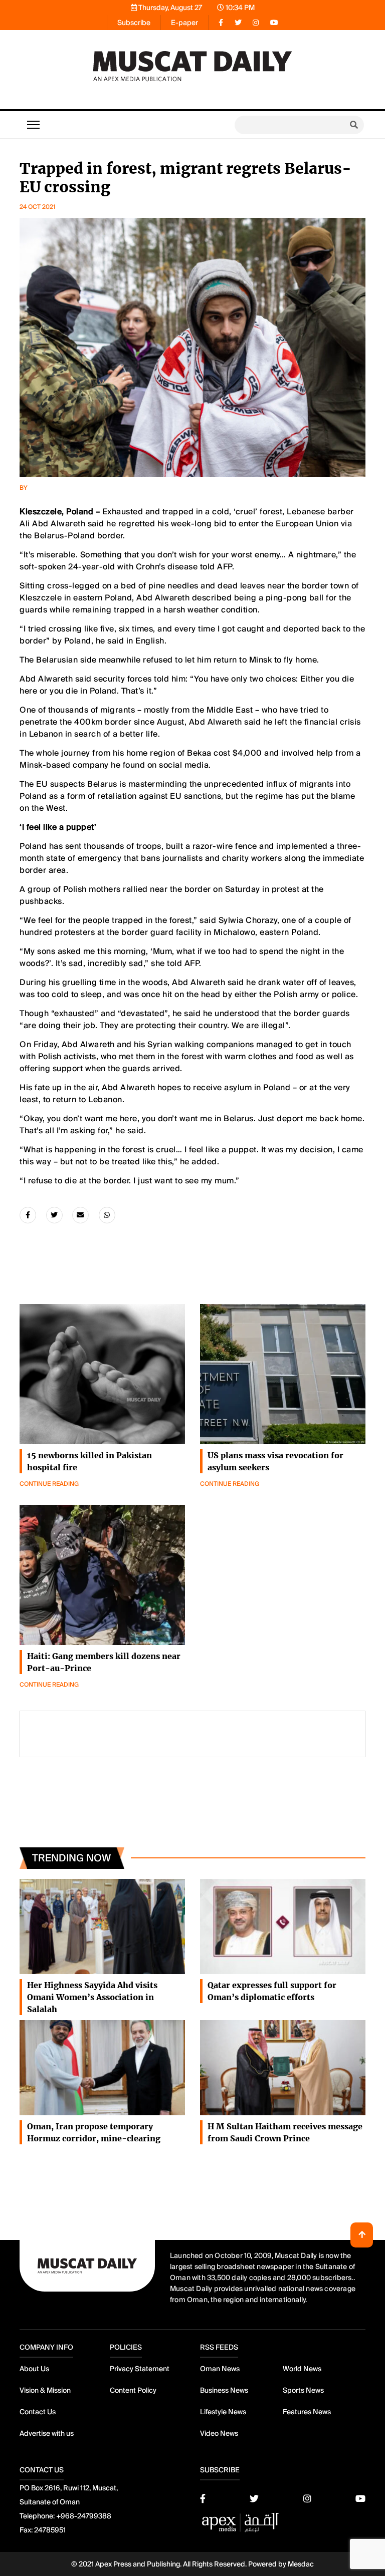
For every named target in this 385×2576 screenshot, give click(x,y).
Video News (219, 2433)
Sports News (303, 2390)
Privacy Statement (140, 2369)
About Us (34, 2369)
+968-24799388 (84, 2516)
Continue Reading (49, 1484)
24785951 (50, 2530)
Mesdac (301, 2564)
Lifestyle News (223, 2412)
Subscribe (134, 23)
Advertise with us (47, 2433)
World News (302, 2369)
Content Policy (133, 2390)
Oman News (220, 2369)
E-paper (184, 23)
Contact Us (38, 2412)
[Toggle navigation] (33, 125)
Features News (307, 2412)
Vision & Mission (45, 2390)
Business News (224, 2390)
